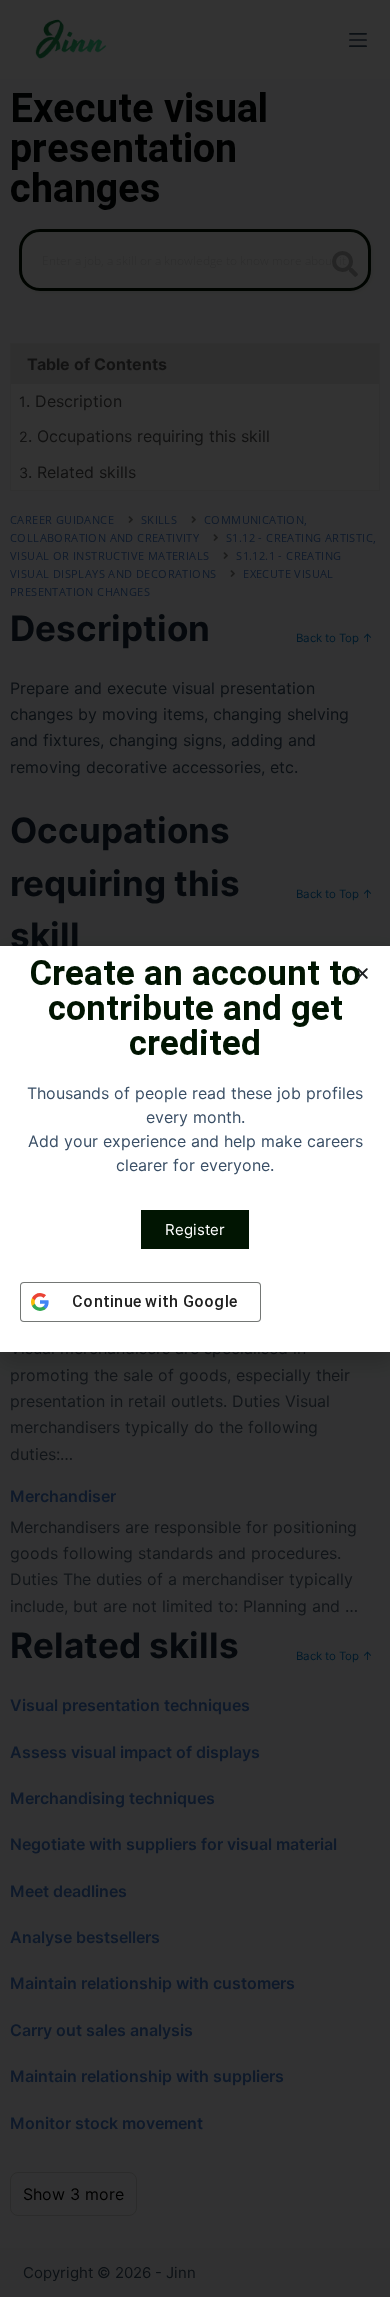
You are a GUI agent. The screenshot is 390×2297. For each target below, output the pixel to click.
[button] (362, 973)
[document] (195, 1148)
